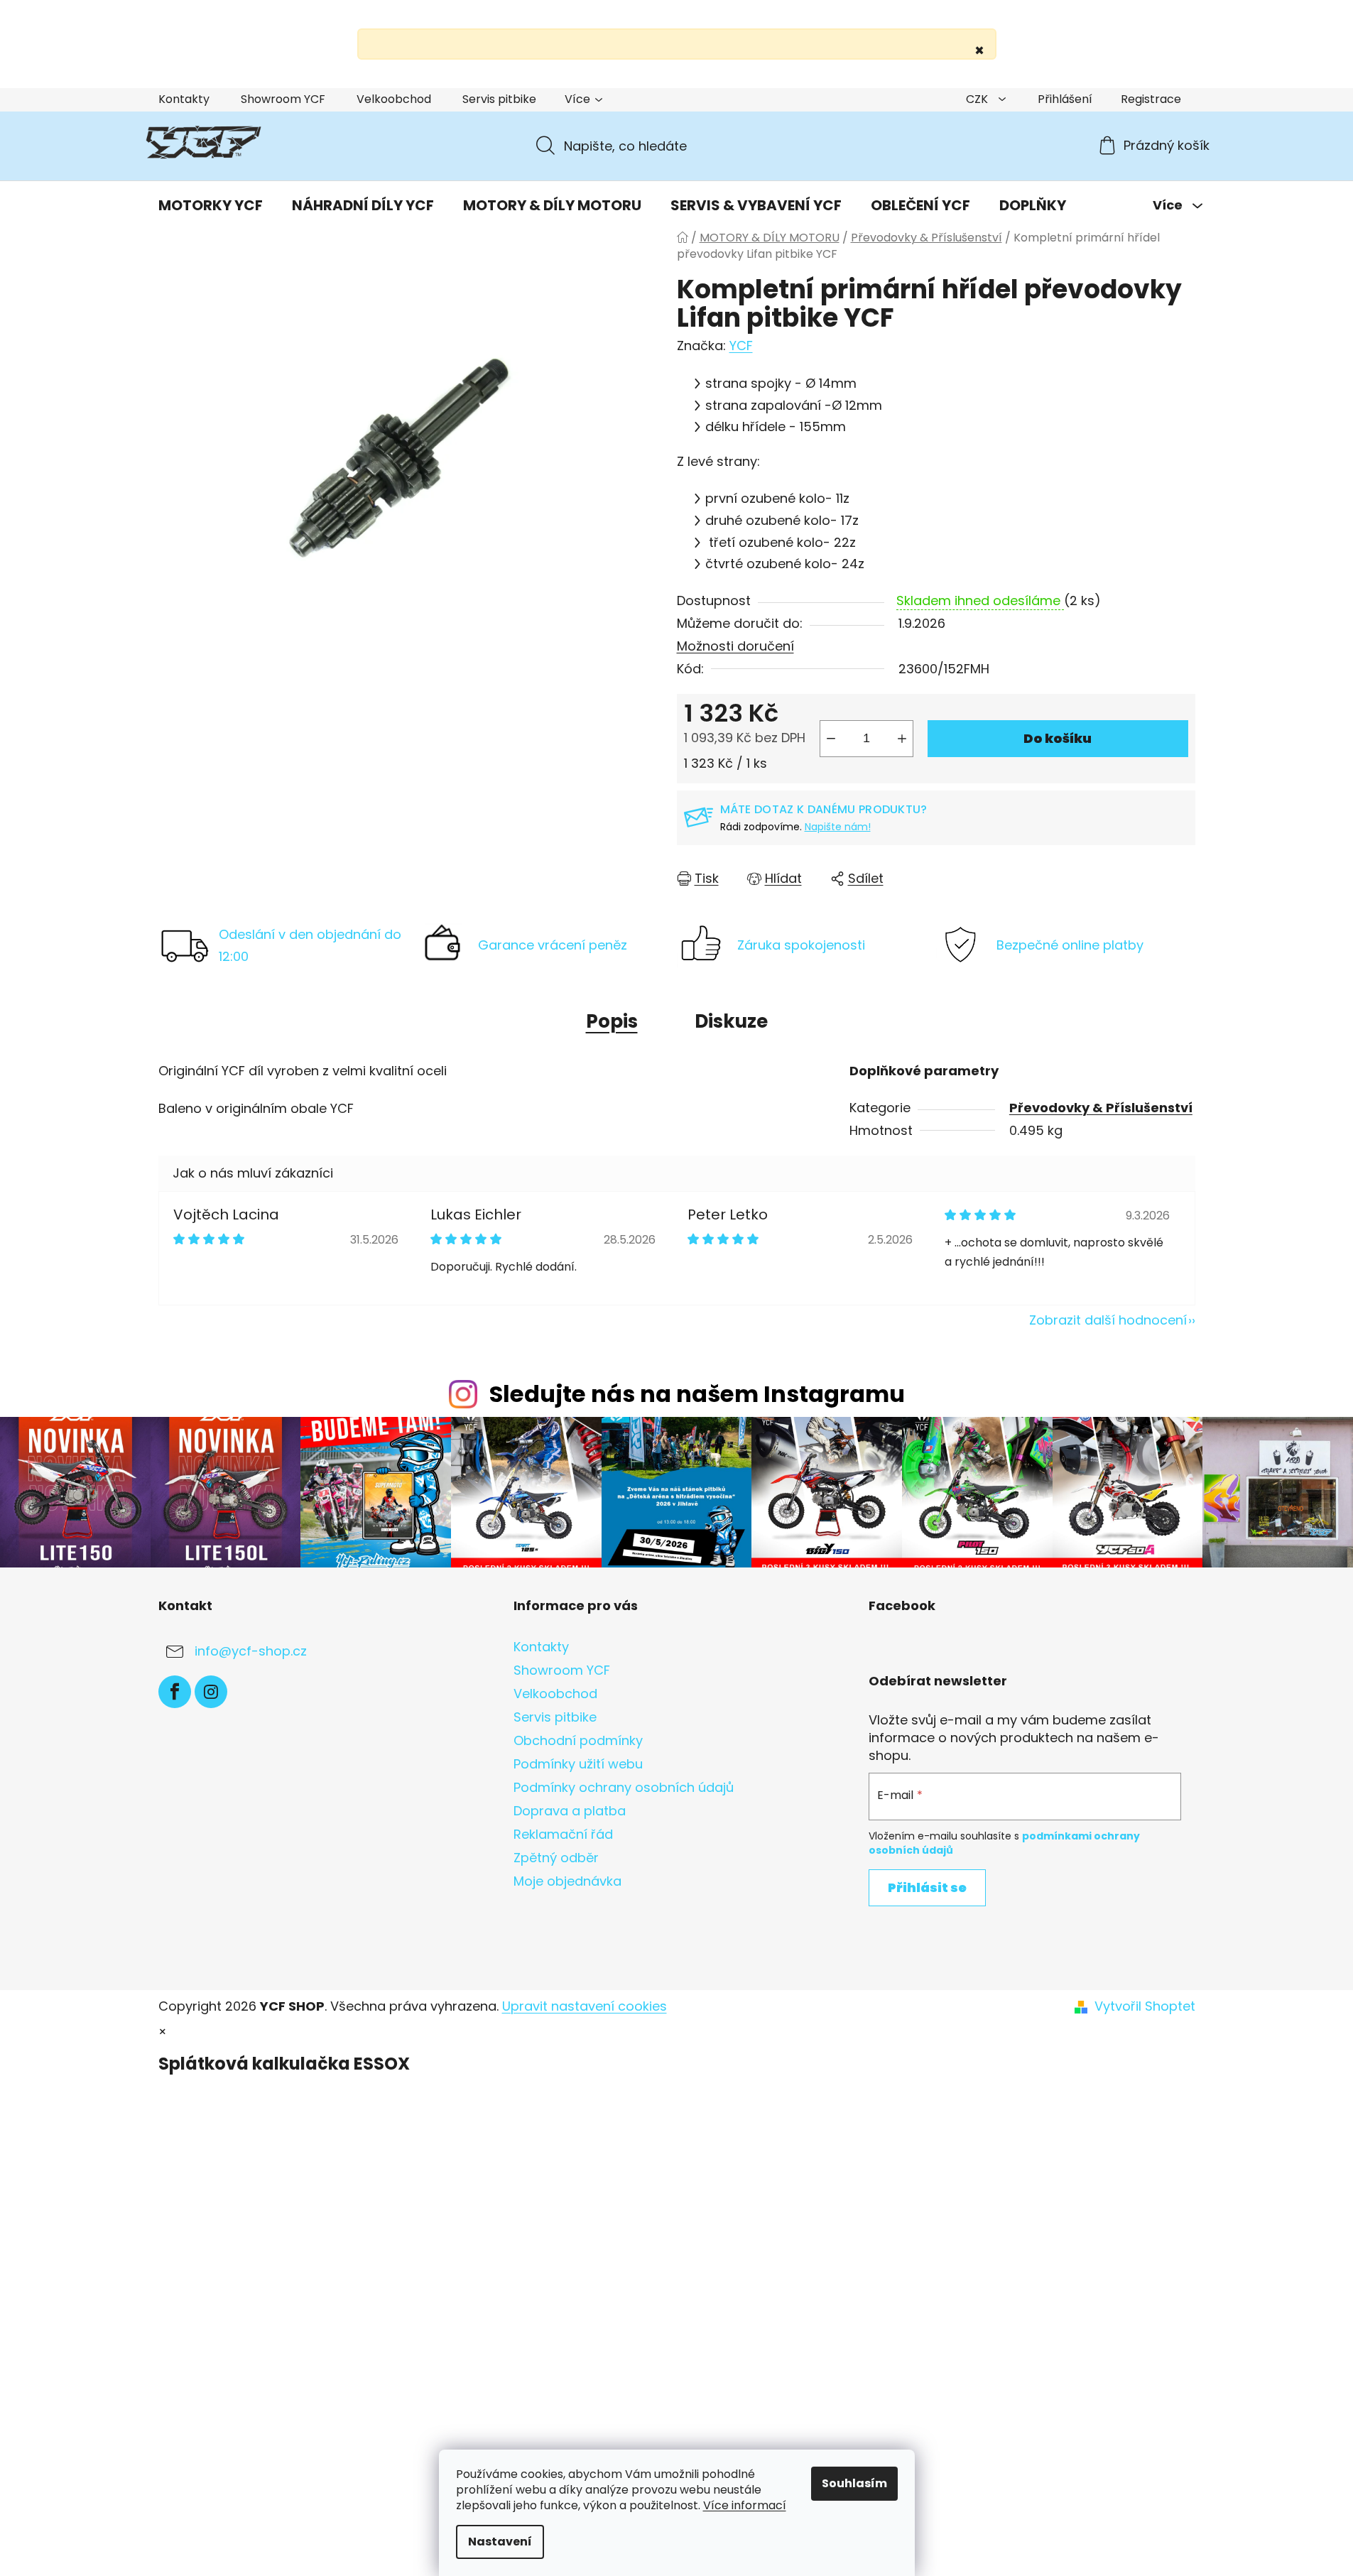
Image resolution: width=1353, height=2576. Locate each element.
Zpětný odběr (556, 1858)
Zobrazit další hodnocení (1108, 1320)
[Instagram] (211, 1692)
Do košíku (1058, 738)
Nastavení (500, 2542)
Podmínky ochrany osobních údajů (624, 1787)
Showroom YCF (283, 99)
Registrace (1151, 99)
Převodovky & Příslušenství (1101, 1108)
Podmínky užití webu (578, 1764)
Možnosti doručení (735, 646)
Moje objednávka (567, 1881)
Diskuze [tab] (731, 1021)
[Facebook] (175, 1692)
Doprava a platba (570, 1811)
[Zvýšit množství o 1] (902, 739)
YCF (741, 346)
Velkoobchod (394, 99)
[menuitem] (211, 205)
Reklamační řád (563, 1834)
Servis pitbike (499, 99)
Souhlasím (854, 2483)
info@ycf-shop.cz (251, 1651)
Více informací (745, 2505)
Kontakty (184, 99)
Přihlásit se (927, 1887)
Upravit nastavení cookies (585, 2006)
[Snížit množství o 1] (831, 739)
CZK (978, 99)
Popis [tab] (612, 1021)
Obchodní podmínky (578, 1740)
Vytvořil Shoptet (1145, 2006)
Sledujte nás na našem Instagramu (697, 1394)
